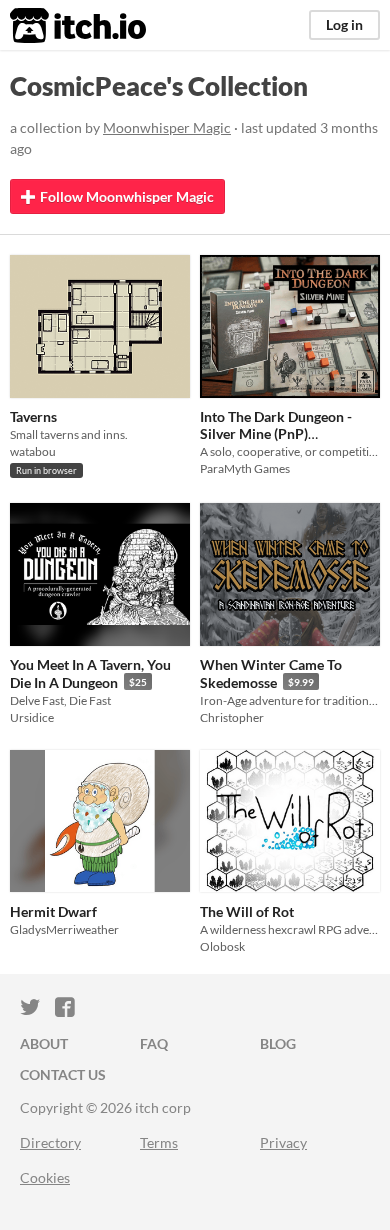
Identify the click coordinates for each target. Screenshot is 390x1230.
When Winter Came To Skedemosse (271, 673)
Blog (278, 1043)
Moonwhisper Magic (167, 127)
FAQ (154, 1043)
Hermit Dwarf (53, 911)
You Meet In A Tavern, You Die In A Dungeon (90, 673)
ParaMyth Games (245, 468)
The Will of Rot (247, 911)
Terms (159, 1142)
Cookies (45, 1177)
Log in (344, 24)
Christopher (232, 717)
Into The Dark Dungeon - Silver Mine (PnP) (276, 425)
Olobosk (222, 946)
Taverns (33, 416)
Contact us (63, 1074)
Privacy (283, 1142)
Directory (50, 1142)
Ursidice (32, 717)
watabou (33, 451)
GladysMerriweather (64, 929)
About (44, 1043)
